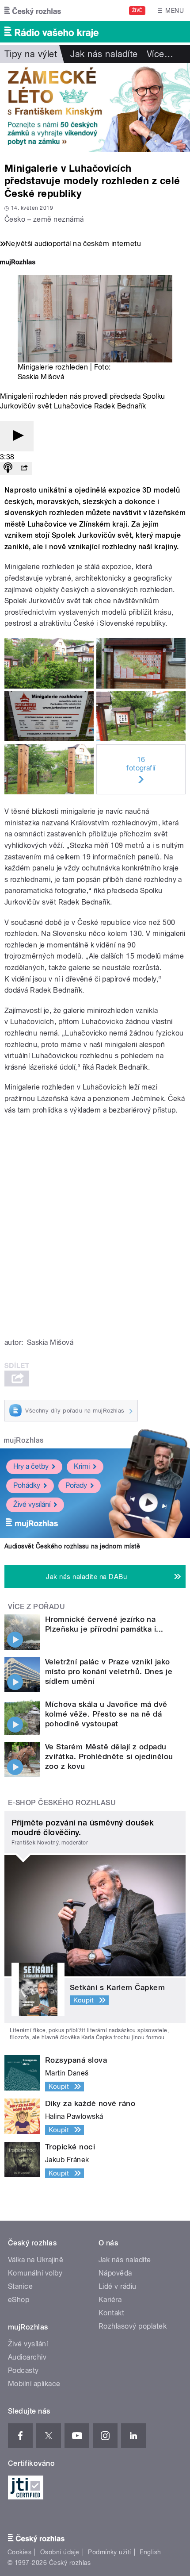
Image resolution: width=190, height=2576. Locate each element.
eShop (19, 2300)
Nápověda (115, 2273)
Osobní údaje (60, 2552)
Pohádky (27, 1485)
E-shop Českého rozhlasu (62, 1803)
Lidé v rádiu (118, 2286)
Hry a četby (31, 1466)
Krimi (82, 1466)
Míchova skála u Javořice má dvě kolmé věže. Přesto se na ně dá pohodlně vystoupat (106, 1714)
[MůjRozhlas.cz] (18, 263)
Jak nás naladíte (104, 54)
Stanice (20, 2286)
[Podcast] (8, 468)
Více (160, 54)
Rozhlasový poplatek (133, 2326)
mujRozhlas (24, 1440)
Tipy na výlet (31, 54)
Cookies (19, 2552)
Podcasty (23, 2370)
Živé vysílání (32, 1504)
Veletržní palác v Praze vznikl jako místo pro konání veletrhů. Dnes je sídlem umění (109, 1671)
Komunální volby (35, 2273)
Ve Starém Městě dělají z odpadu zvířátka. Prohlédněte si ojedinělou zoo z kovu (109, 1756)
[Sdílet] (24, 468)
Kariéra (110, 2300)
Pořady (76, 1485)
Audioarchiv (27, 2357)
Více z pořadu (36, 1607)
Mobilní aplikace (34, 2384)
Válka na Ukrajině (36, 2260)
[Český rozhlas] (33, 11)
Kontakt (111, 2313)
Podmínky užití (110, 2552)
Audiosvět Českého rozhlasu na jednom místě (72, 1546)
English (150, 2552)
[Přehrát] (17, 436)
